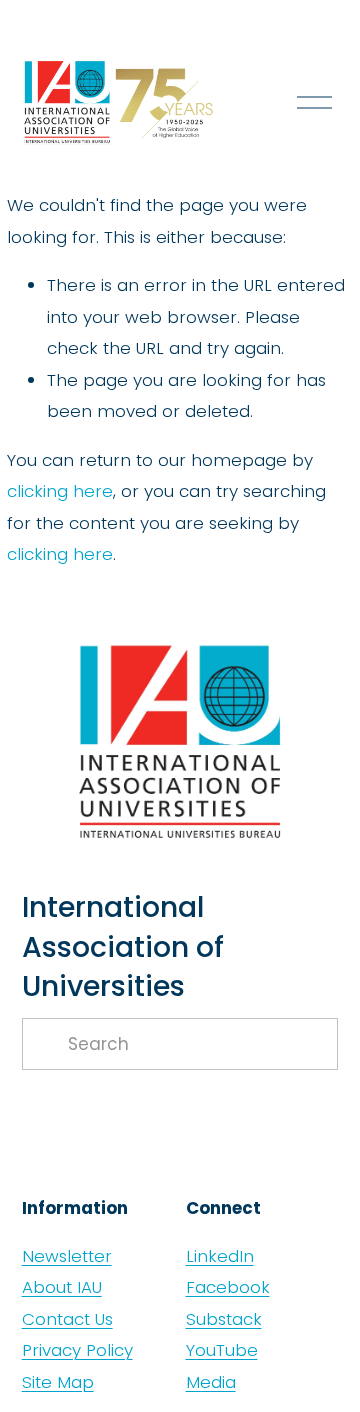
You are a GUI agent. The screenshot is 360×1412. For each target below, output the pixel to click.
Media (211, 1382)
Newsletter (67, 1256)
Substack (224, 1319)
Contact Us (67, 1319)
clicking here (60, 491)
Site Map (58, 1382)
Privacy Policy (77, 1350)
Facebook (228, 1287)
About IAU (62, 1287)
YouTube (222, 1350)
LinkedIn (220, 1256)
